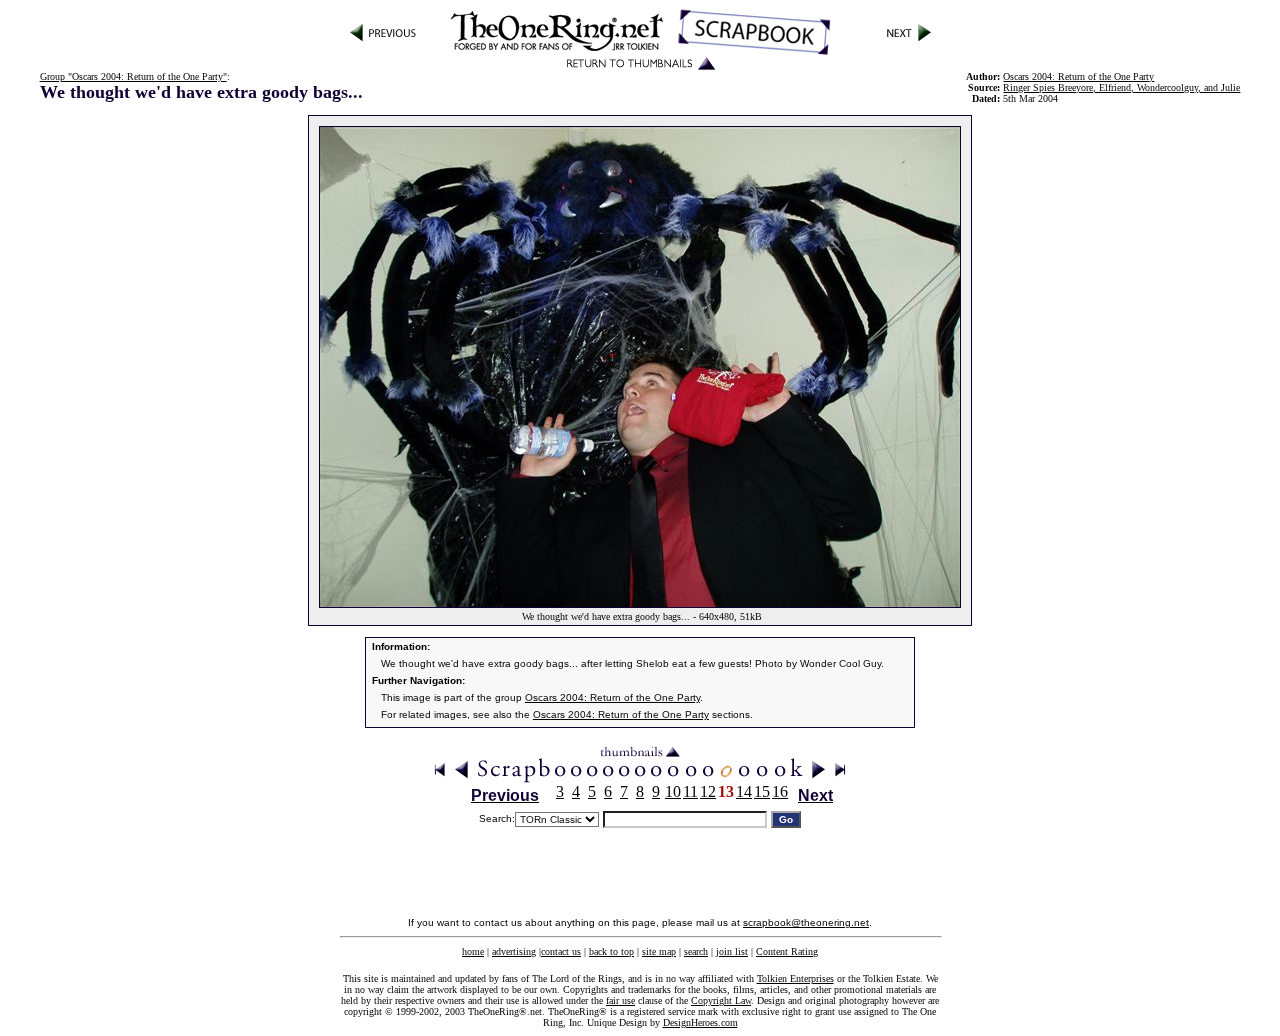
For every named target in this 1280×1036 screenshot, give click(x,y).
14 (744, 791)
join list (732, 951)
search (696, 951)
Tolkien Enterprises (795, 978)
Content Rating (787, 951)
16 (780, 791)
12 (708, 791)
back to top (611, 951)
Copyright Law (721, 1000)
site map (659, 951)
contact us (561, 951)
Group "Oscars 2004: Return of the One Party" (133, 76)
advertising (514, 951)
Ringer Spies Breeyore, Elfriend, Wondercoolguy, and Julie (1121, 87)
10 (673, 791)
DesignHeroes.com (700, 1022)
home (473, 951)
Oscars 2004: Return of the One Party (612, 697)
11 (690, 791)
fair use (620, 1000)
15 (762, 791)
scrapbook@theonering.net (806, 922)
